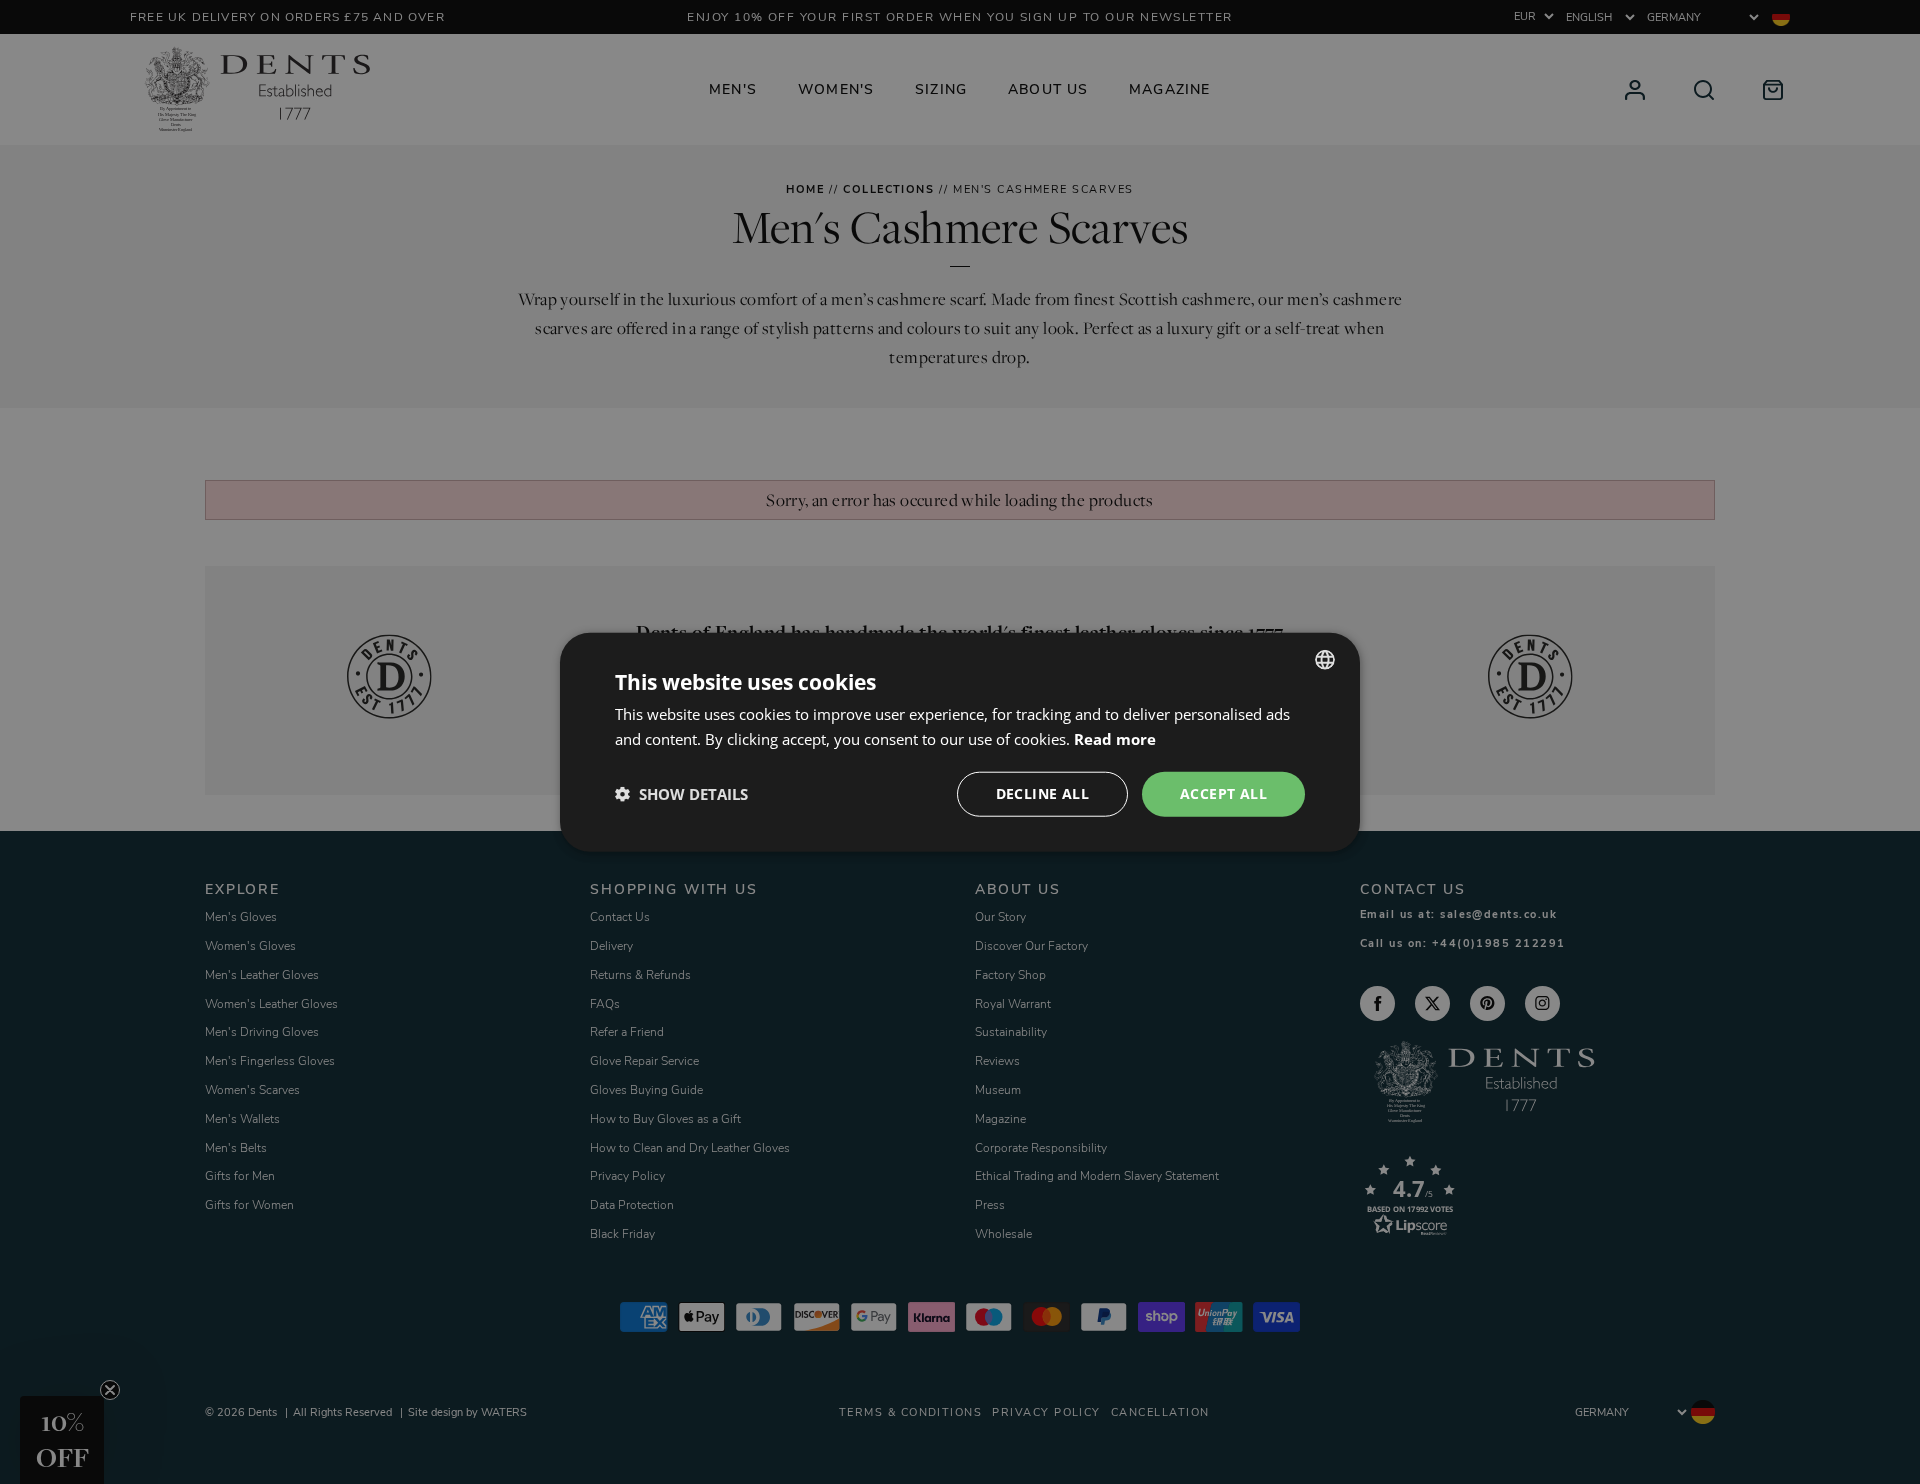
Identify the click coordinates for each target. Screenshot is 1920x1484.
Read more (1115, 739)
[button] (681, 794)
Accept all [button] (1223, 793)
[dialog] (960, 742)
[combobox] (1325, 660)
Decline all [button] (1042, 793)
